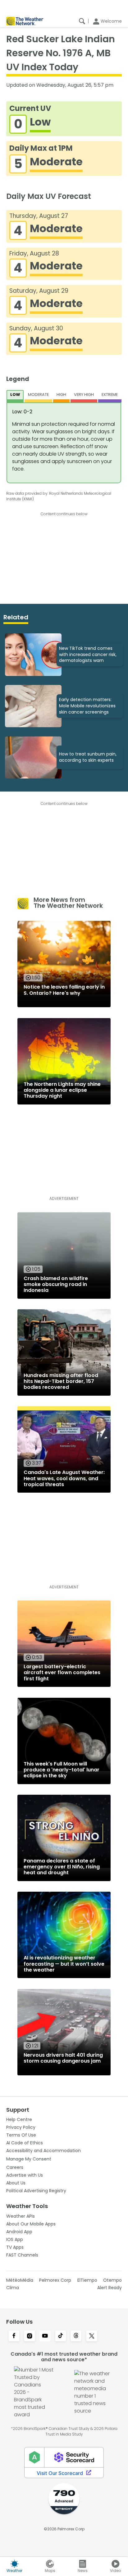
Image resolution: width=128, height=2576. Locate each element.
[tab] (15, 396)
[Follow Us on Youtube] (45, 2336)
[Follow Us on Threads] (76, 2336)
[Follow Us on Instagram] (30, 2336)
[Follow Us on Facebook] (14, 2336)
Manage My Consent (29, 2159)
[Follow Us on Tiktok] (61, 2336)
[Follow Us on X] (92, 2336)
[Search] (82, 21)
